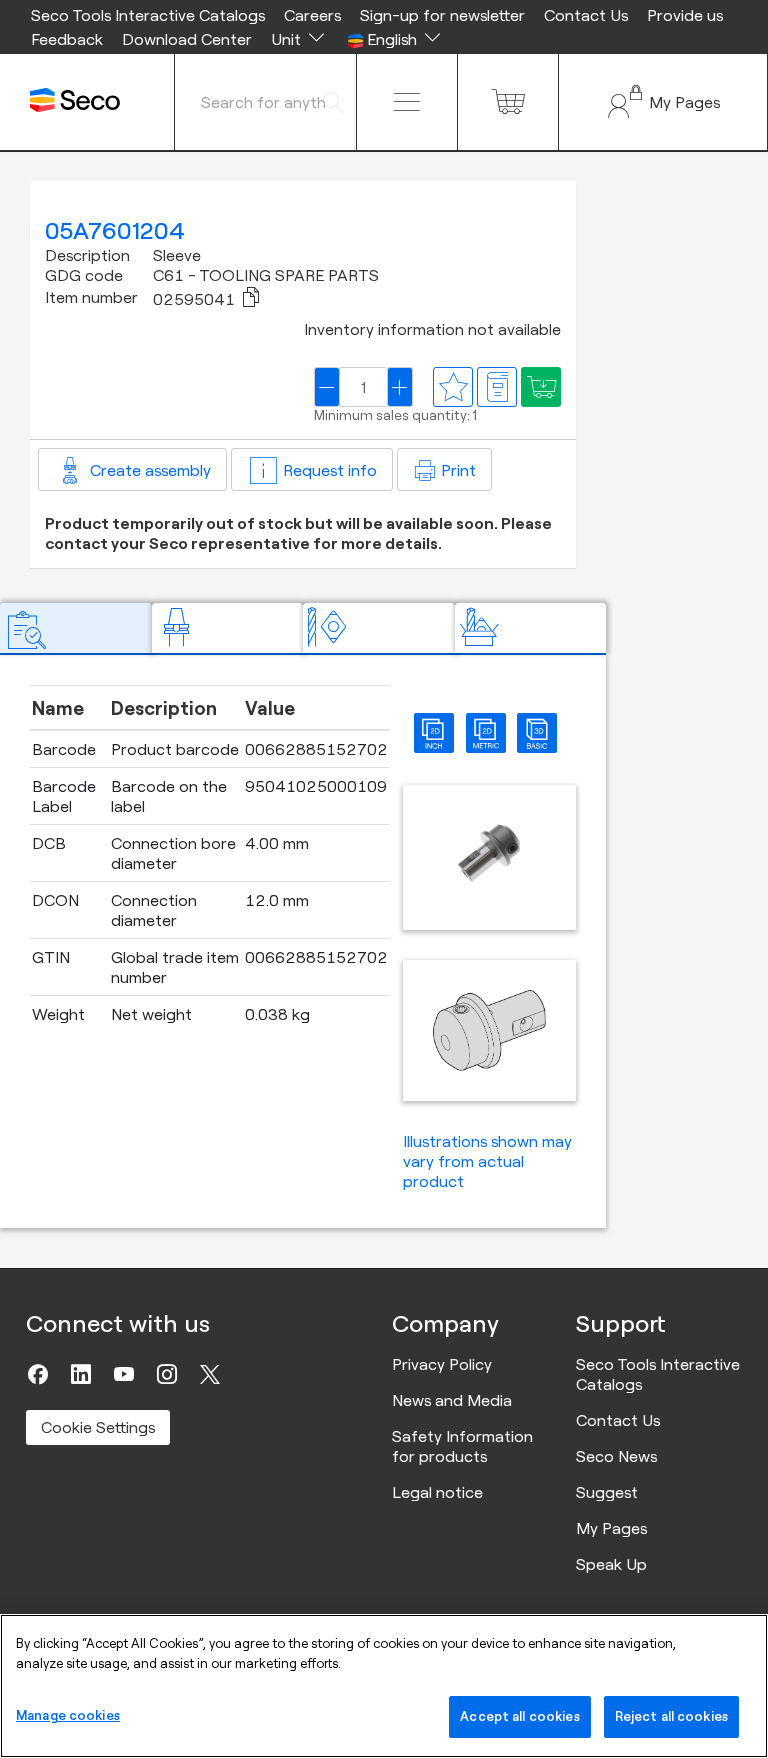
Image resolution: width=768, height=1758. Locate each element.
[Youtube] (124, 1374)
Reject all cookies (671, 1716)
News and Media (452, 1400)
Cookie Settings (98, 1427)
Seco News (616, 1456)
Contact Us (586, 15)
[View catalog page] (497, 387)
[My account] (663, 102)
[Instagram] (167, 1374)
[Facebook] (38, 1374)
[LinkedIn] (81, 1374)
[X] (210, 1374)
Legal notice (437, 1492)
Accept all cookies (519, 1716)
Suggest (607, 1492)
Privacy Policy (442, 1364)
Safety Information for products (462, 1446)
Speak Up (611, 1564)
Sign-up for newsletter (442, 15)
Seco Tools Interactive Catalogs (148, 15)
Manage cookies (68, 1715)
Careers (312, 15)
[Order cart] (508, 102)
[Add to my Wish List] (541, 387)
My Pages (611, 1528)
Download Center (187, 39)
